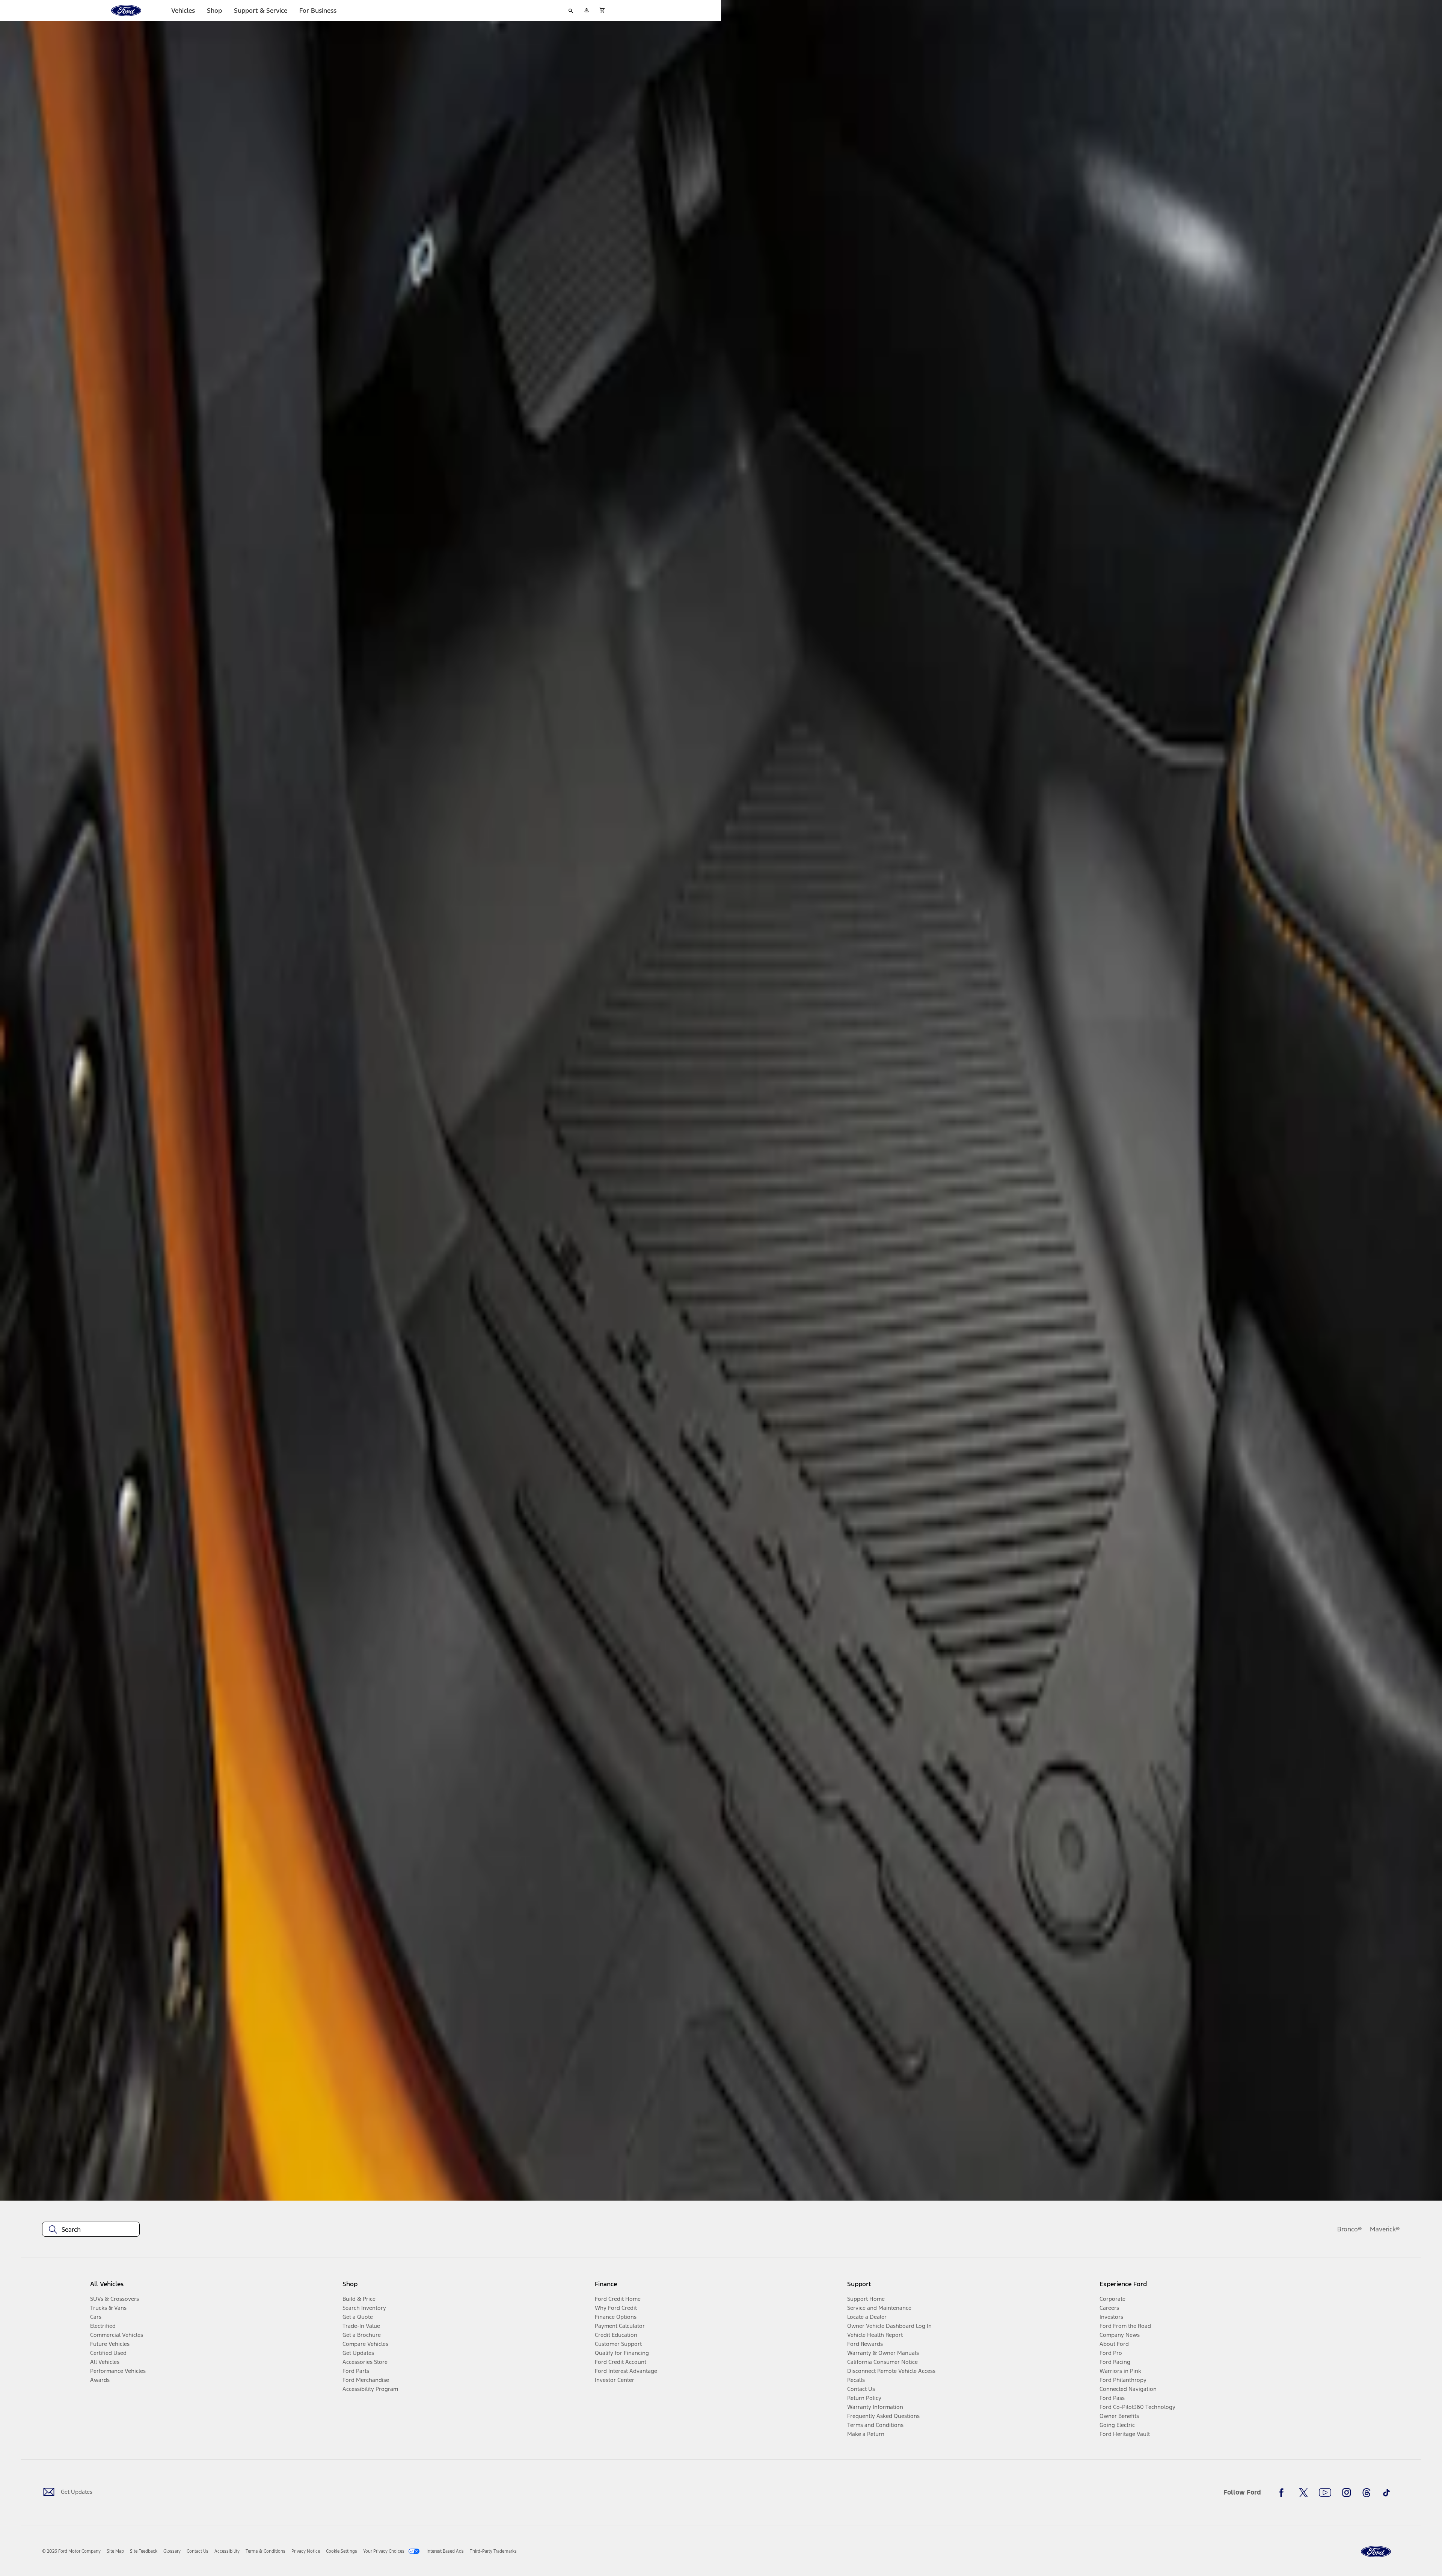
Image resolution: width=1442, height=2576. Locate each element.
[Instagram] (1347, 2493)
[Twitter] (1303, 2493)
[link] (115, 2551)
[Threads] (1367, 2493)
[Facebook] (1284, 2493)
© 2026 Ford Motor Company (71, 2551)
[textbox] (91, 2230)
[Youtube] (1325, 2493)
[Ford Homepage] (1376, 2552)
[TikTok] (1386, 2493)
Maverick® (1385, 2229)
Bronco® (1350, 2229)
